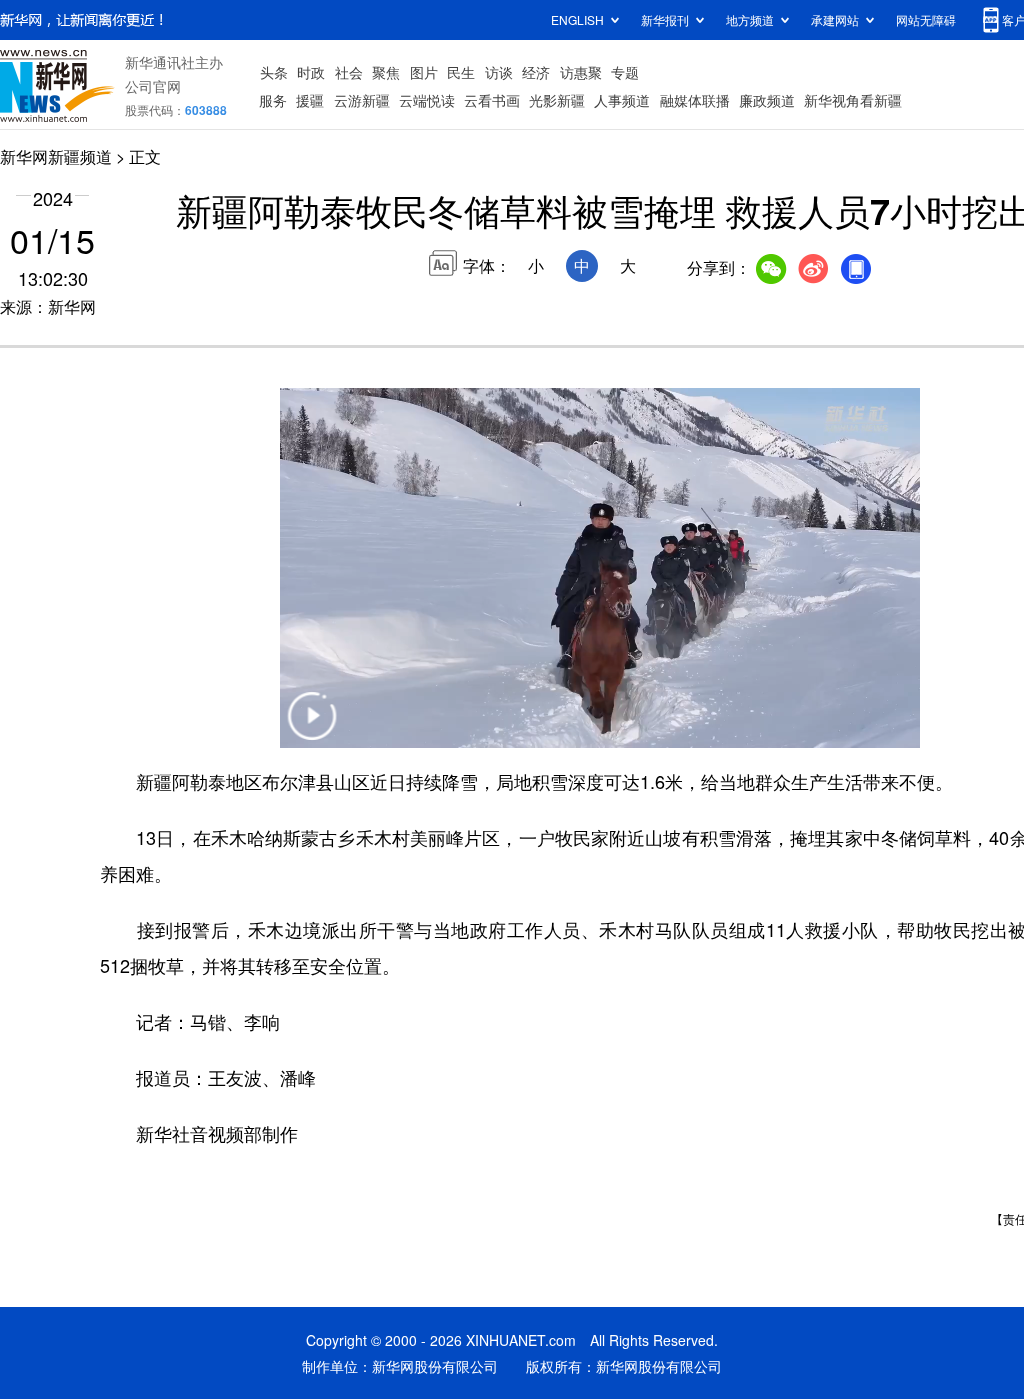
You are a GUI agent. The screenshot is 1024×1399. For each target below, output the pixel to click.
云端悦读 (427, 100)
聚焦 (386, 72)
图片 (424, 72)
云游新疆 (362, 100)
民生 (461, 72)
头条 (274, 72)
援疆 (310, 100)
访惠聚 (581, 72)
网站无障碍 (926, 19)
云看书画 (492, 100)
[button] (312, 728)
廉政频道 (767, 100)
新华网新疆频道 (56, 156)
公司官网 (153, 86)
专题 (625, 72)
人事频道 (622, 100)
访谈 (499, 72)
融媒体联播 (695, 100)
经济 (536, 72)
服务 (273, 100)
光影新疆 (557, 100)
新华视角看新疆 (853, 100)
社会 (349, 72)
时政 (311, 72)
